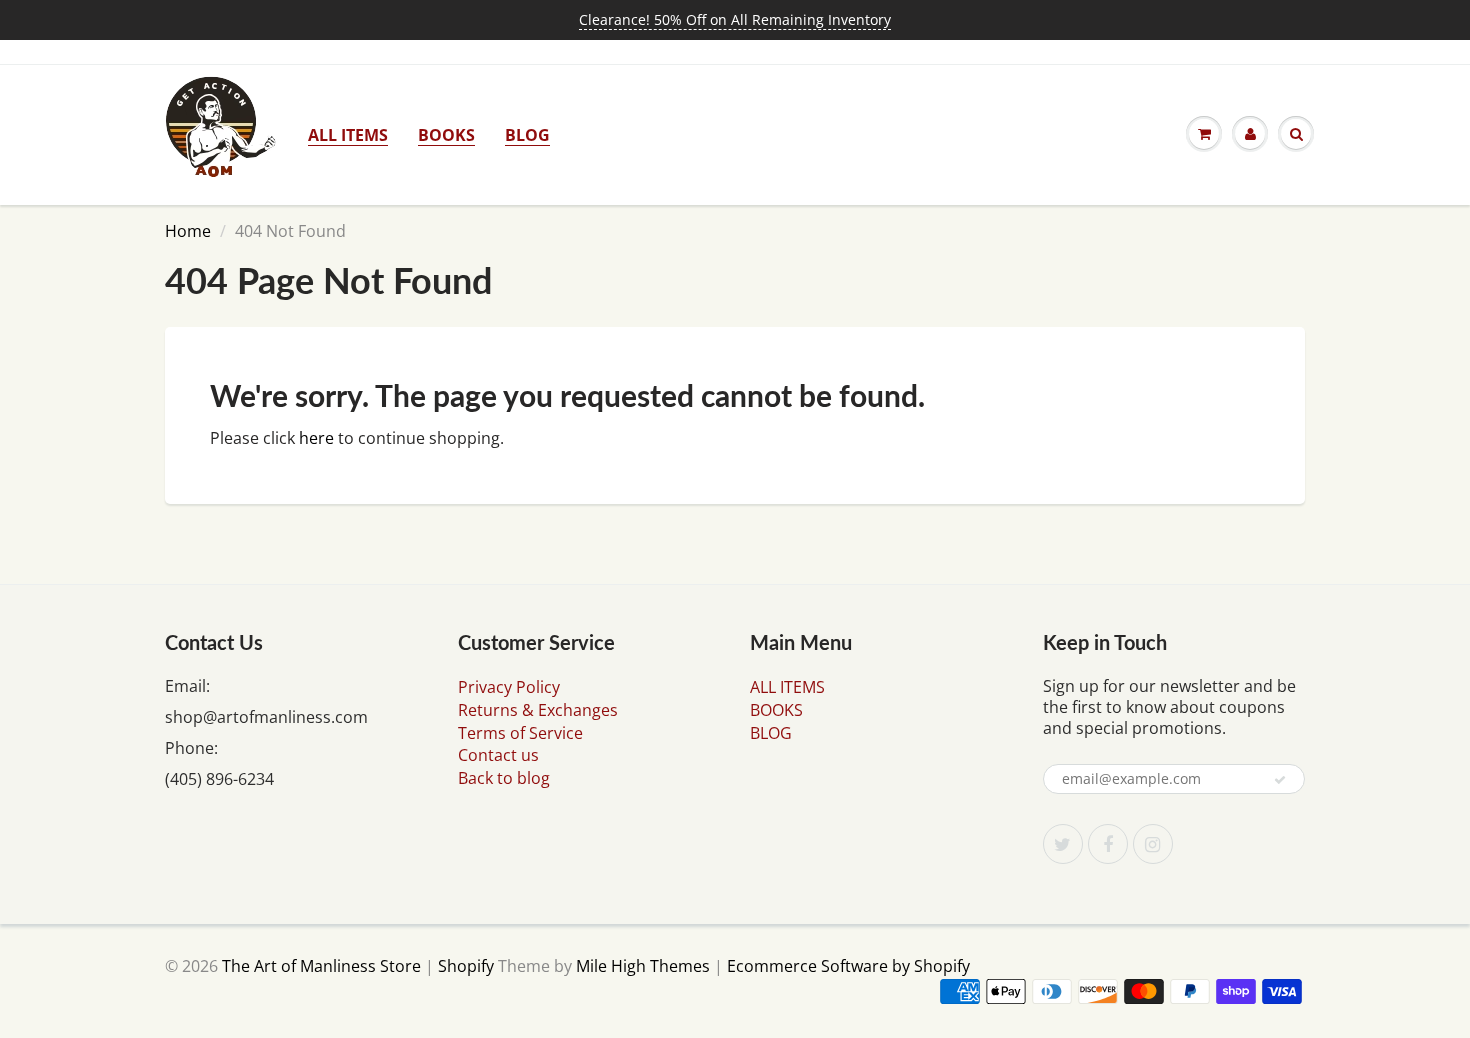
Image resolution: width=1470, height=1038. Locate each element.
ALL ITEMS (348, 135)
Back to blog (504, 778)
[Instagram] (1153, 844)
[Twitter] (1063, 844)
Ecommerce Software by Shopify (848, 966)
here (316, 438)
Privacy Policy (509, 687)
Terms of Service (520, 733)
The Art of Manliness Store (321, 966)
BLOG (527, 135)
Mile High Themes (643, 966)
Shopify (466, 966)
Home (188, 231)
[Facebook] (1108, 844)
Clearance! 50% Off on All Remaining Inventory (735, 19)
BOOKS (446, 135)
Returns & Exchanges (538, 710)
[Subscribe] (1280, 780)
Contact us (498, 755)
